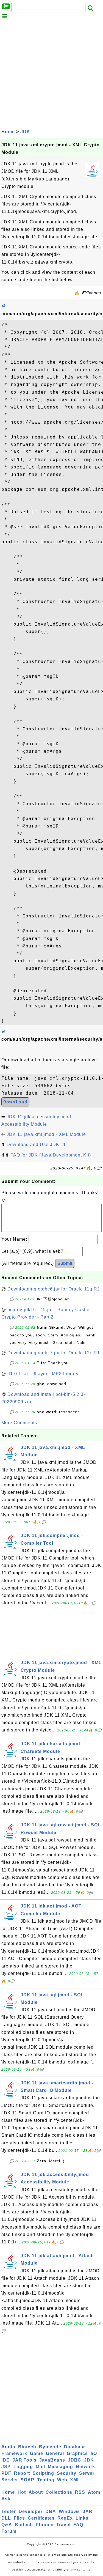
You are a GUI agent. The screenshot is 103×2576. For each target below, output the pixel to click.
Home (8, 132)
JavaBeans (52, 2460)
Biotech (27, 2447)
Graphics (77, 2453)
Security (67, 2473)
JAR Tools (24, 2460)
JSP (6, 2467)
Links (82, 2518)
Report (22, 2473)
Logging (23, 2467)
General (55, 2453)
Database (75, 2447)
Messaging (60, 2467)
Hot (22, 2492)
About (36, 2492)
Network (85, 2467)
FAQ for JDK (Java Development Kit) (51, 1155)
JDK (25, 132)
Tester (9, 2511)
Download (15, 1102)
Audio (8, 2447)
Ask (6, 2499)
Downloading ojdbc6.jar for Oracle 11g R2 (54, 1289)
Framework (14, 2453)
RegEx (65, 2518)
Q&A (7, 2525)
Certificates (41, 2518)
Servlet (10, 2480)
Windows (69, 2511)
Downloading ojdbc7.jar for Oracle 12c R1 (54, 1353)
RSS (80, 2492)
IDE (5, 2460)
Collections (59, 2492)
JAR (88, 2511)
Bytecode (50, 2447)
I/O (94, 2453)
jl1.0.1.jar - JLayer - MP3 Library (43, 1374)
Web (62, 2480)
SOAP (27, 2480)
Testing (46, 2480)
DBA (51, 2511)
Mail (40, 2467)
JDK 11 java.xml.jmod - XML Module (46, 1134)
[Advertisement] (51, 73)
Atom (94, 2492)
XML (75, 2480)
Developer (31, 2511)
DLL (6, 2518)
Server (87, 2473)
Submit (65, 1263)
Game (37, 2453)
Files (19, 2518)
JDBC (75, 2460)
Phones (45, 2525)
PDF (6, 2473)
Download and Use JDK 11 (36, 1145)
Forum (9, 2531)
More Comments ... (22, 1423)
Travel (63, 2525)
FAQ (78, 2525)
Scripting (43, 2473)
